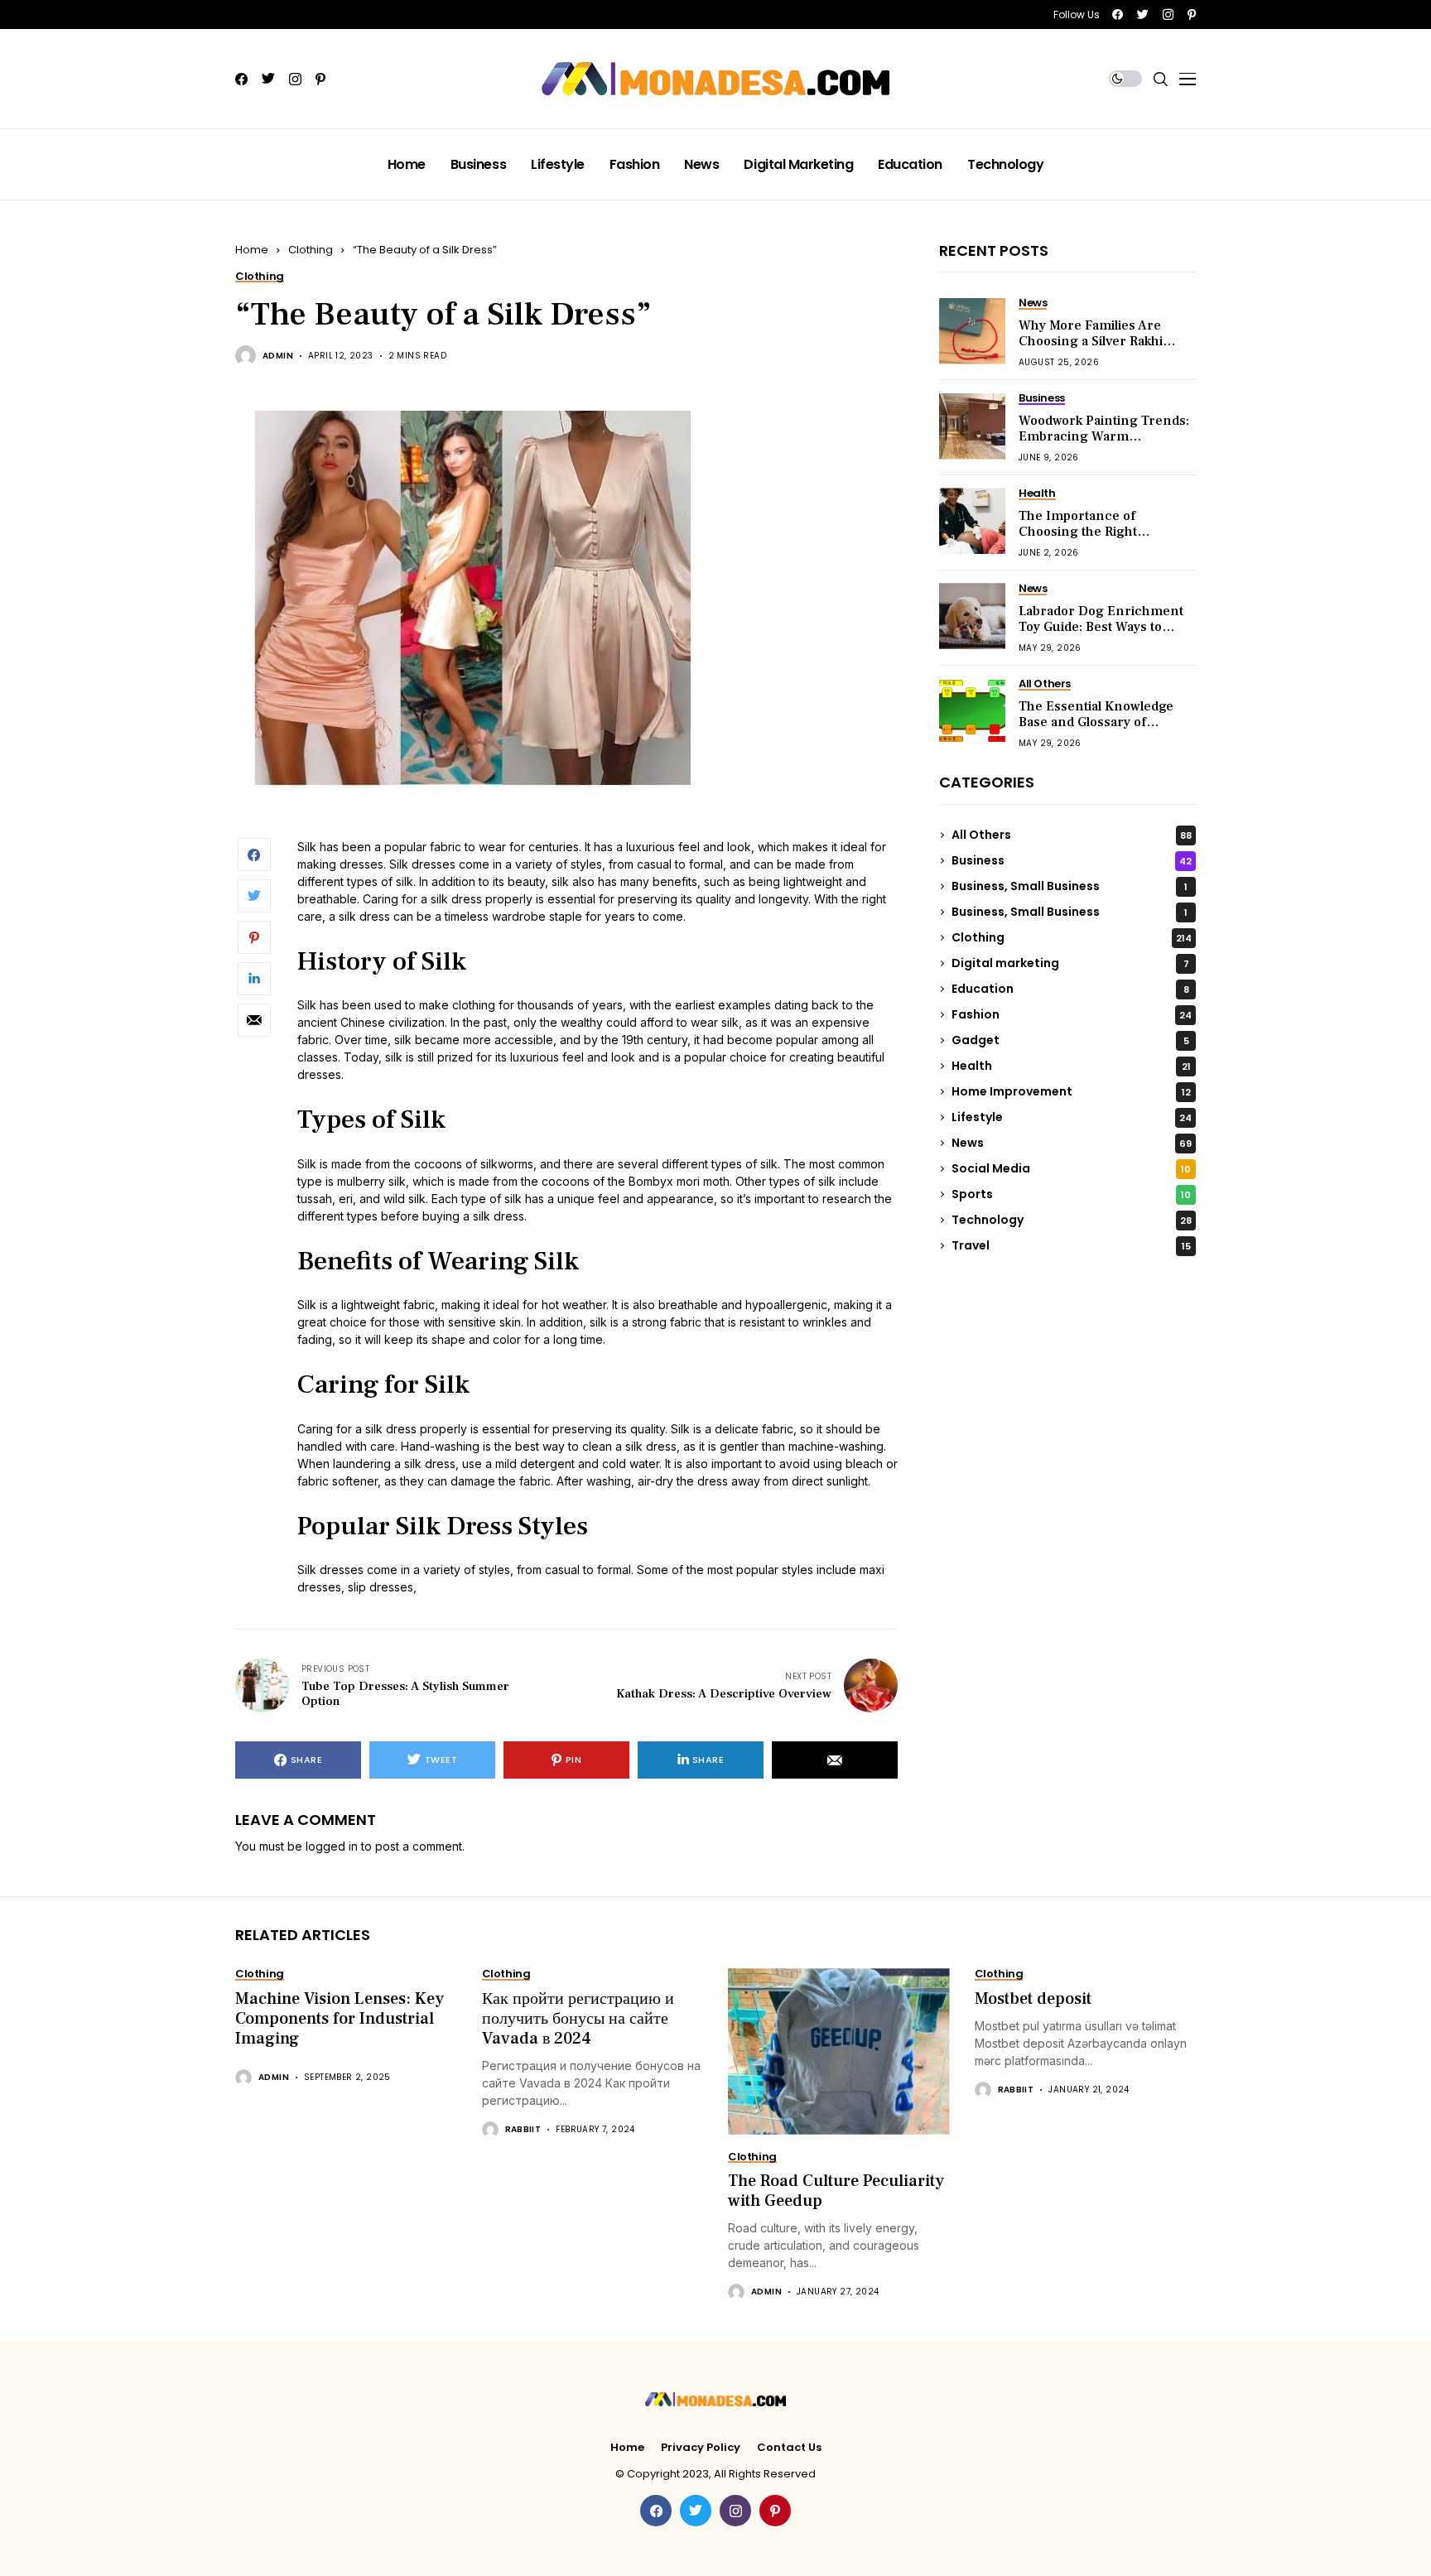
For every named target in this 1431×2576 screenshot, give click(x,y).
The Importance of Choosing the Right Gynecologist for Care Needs (1086, 540)
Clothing (311, 250)
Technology (1072, 1220)
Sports (1071, 1194)
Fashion (1072, 1014)
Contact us (789, 2448)
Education (1070, 989)
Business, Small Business (1070, 886)
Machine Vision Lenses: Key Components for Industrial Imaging (340, 2019)
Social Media (1071, 1168)
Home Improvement (1071, 1091)
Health (1071, 1066)
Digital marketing (1070, 963)
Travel (1071, 1245)
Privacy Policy (701, 2448)
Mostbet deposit (1033, 1999)
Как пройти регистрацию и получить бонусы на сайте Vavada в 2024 (578, 2019)
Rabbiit (523, 2130)
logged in (332, 1846)
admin (278, 356)
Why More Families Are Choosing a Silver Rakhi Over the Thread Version (1096, 341)
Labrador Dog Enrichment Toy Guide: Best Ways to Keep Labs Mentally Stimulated (1101, 635)
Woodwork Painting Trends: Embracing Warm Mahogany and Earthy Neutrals (1104, 445)
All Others (1072, 835)
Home (252, 250)
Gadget (1070, 1040)
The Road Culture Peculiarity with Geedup (836, 2191)
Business (1072, 860)
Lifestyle (1072, 1117)
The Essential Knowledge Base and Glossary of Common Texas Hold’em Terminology (1096, 730)
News (1072, 1143)
